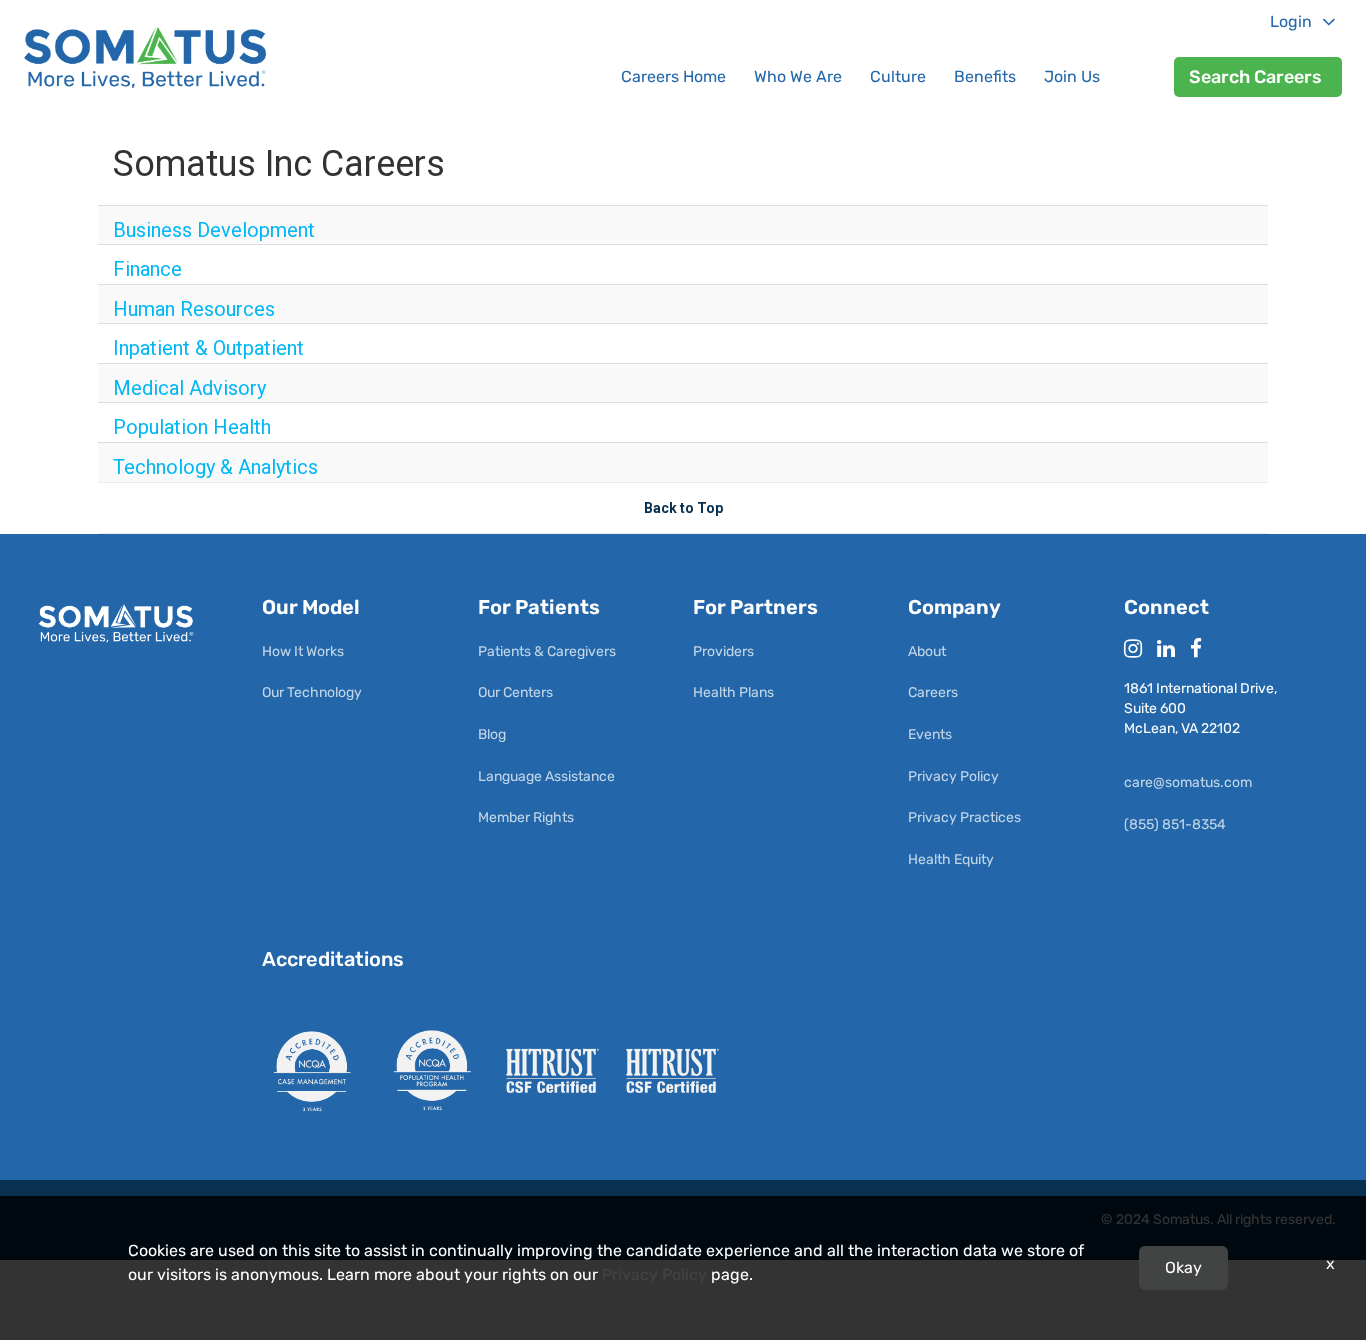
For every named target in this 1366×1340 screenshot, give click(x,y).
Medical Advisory (189, 388)
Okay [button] (1183, 1267)
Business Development (214, 230)
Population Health (192, 427)
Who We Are (798, 76)
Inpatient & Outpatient (208, 348)
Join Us (1072, 76)
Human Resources (194, 309)
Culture (898, 76)
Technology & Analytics (215, 467)
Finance (147, 269)
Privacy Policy (654, 1274)
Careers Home (673, 76)
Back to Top (683, 508)
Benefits (985, 76)
